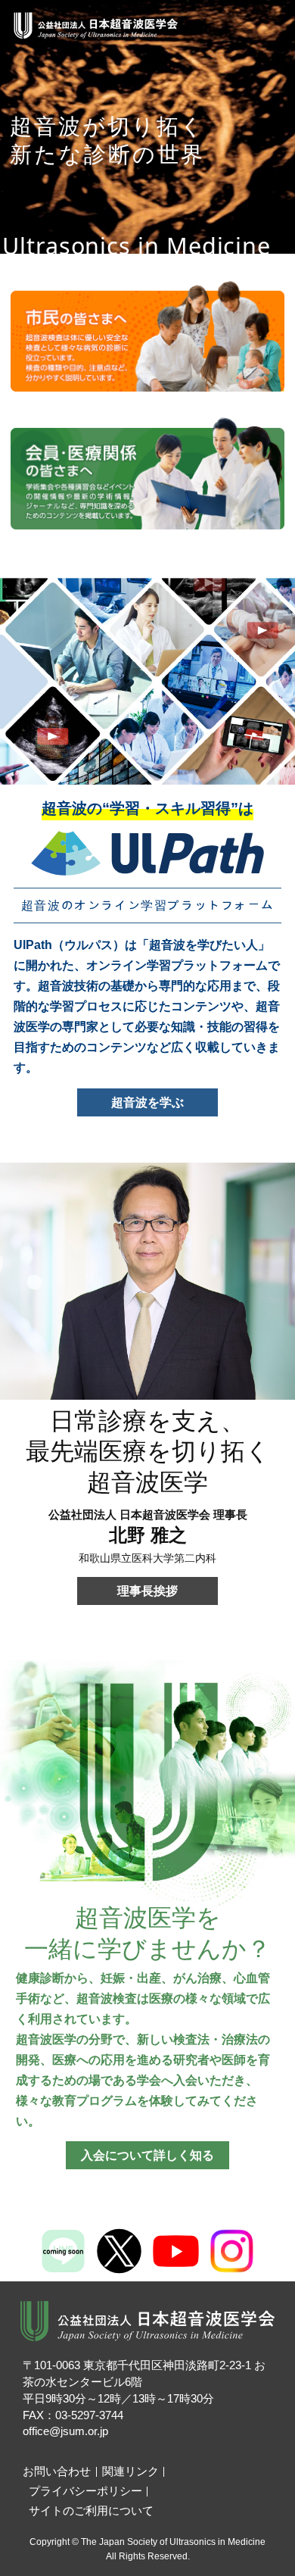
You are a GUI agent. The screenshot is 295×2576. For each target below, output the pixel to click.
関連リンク (130, 2471)
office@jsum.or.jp (65, 2431)
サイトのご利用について (91, 2511)
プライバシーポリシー (85, 2491)
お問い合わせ (57, 2471)
